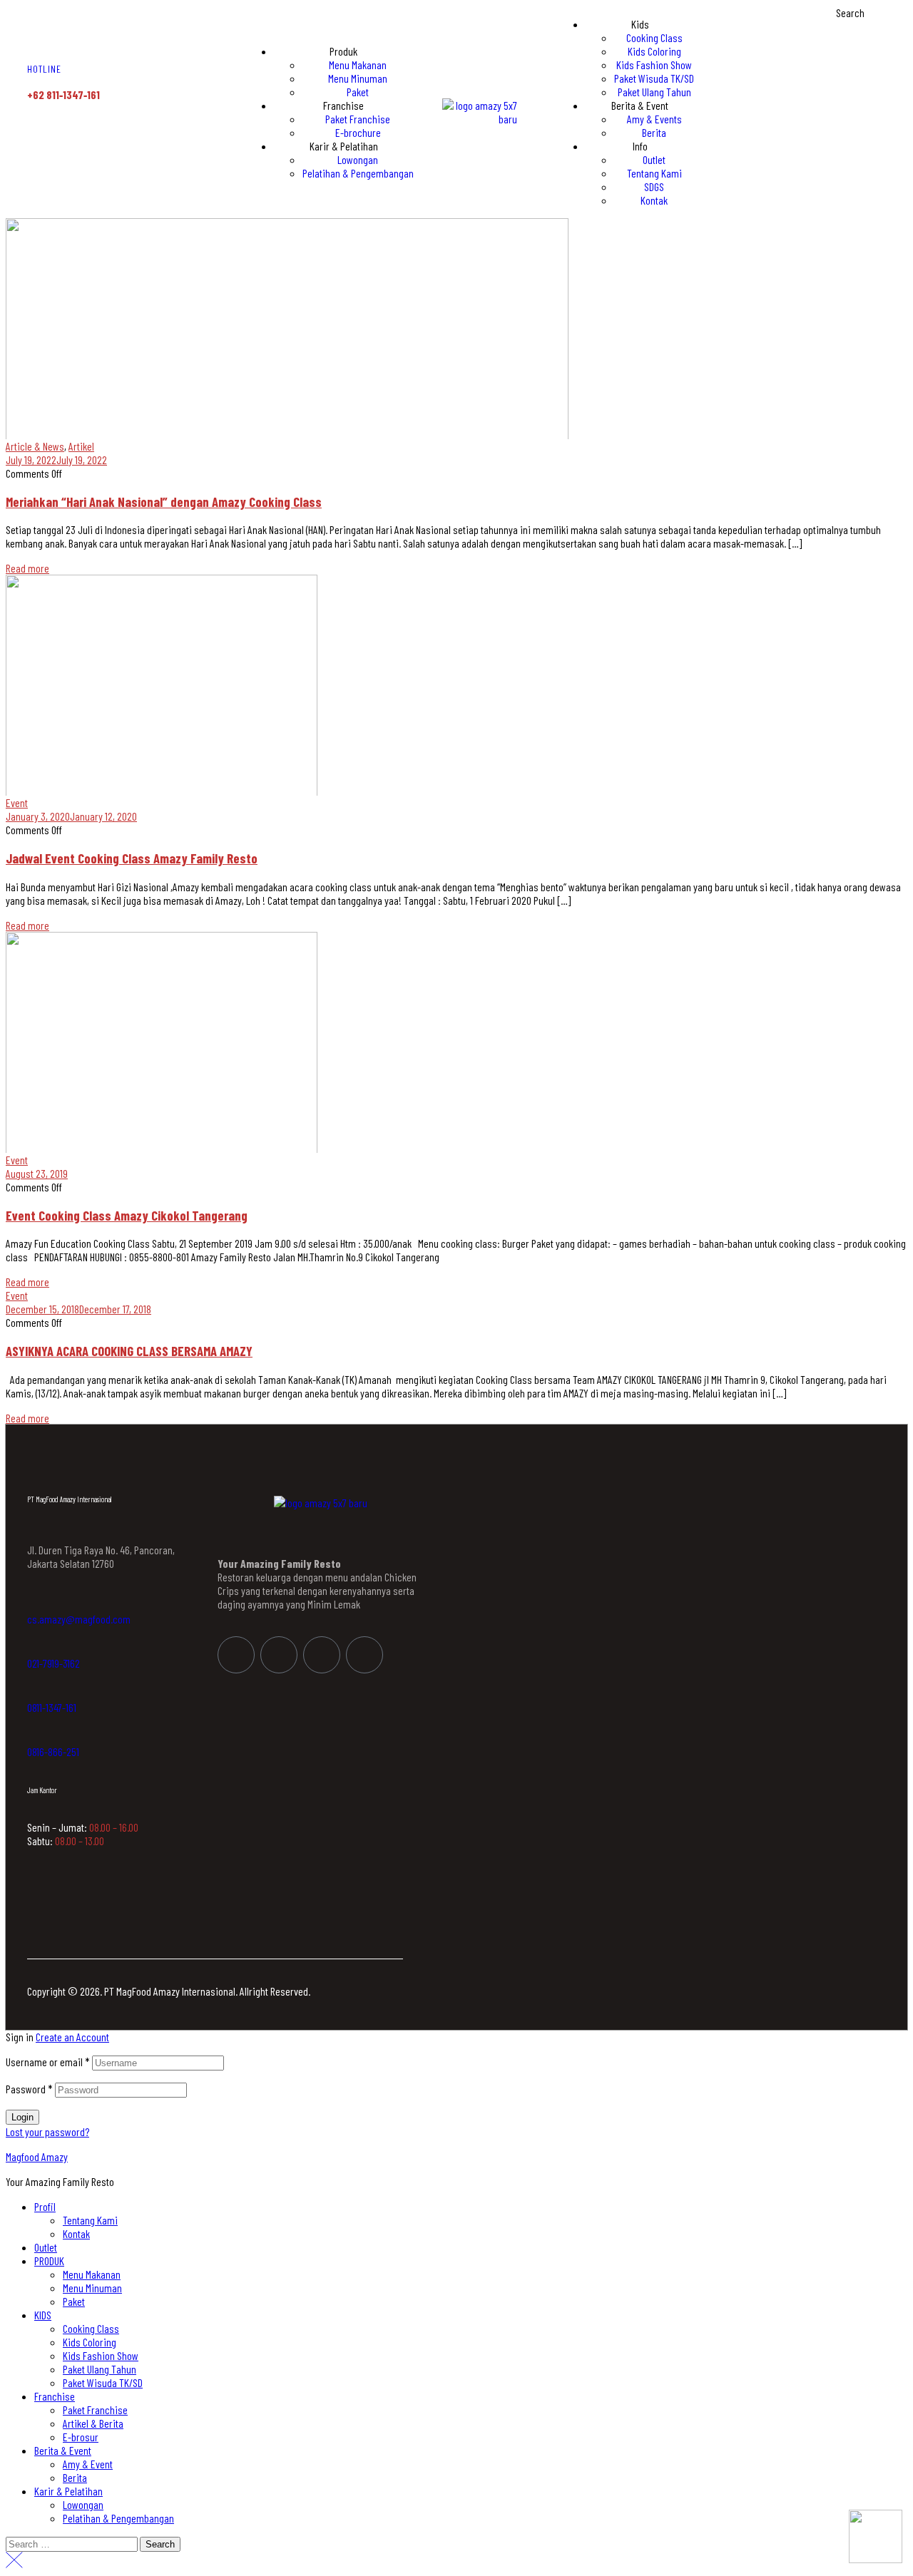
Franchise (55, 2396)
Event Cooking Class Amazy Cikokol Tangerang (127, 1215)
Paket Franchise (95, 2410)
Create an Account (72, 2037)
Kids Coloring (90, 2342)
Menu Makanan (92, 2274)
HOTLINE (44, 69)
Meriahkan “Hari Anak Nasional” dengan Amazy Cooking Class (164, 502)
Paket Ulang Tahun (100, 2369)
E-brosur (81, 2437)
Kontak (76, 2233)
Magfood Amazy (37, 2156)
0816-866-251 (53, 1751)
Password (29, 2089)
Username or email (48, 2062)
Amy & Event (88, 2464)
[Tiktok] (364, 1655)
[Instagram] (279, 1655)
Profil (45, 2206)
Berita (75, 2477)
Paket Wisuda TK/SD (103, 2382)
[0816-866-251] (34, 1735)
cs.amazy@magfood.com (79, 1619)
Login (22, 2117)
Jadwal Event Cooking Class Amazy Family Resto (132, 858)
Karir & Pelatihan (68, 2491)
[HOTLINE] (36, 42)
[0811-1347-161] (34, 1691)
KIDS (43, 2315)
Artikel (81, 446)
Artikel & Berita (93, 2423)
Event (17, 802)
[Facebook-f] (236, 1655)
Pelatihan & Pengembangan (118, 2518)
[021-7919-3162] (34, 1647)
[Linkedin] (322, 1655)
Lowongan (83, 2504)
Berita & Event (63, 2450)
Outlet (46, 2247)
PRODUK (49, 2261)
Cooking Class (91, 2328)
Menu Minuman (92, 2288)
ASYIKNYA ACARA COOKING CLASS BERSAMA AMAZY (129, 1351)
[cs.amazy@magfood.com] (34, 1603)
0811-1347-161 (52, 1707)
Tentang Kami (90, 2220)
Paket (74, 2301)
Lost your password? (47, 2131)
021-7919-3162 (53, 1663)
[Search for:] (73, 2543)
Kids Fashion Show (101, 2355)
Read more (27, 568)
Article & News (35, 446)
